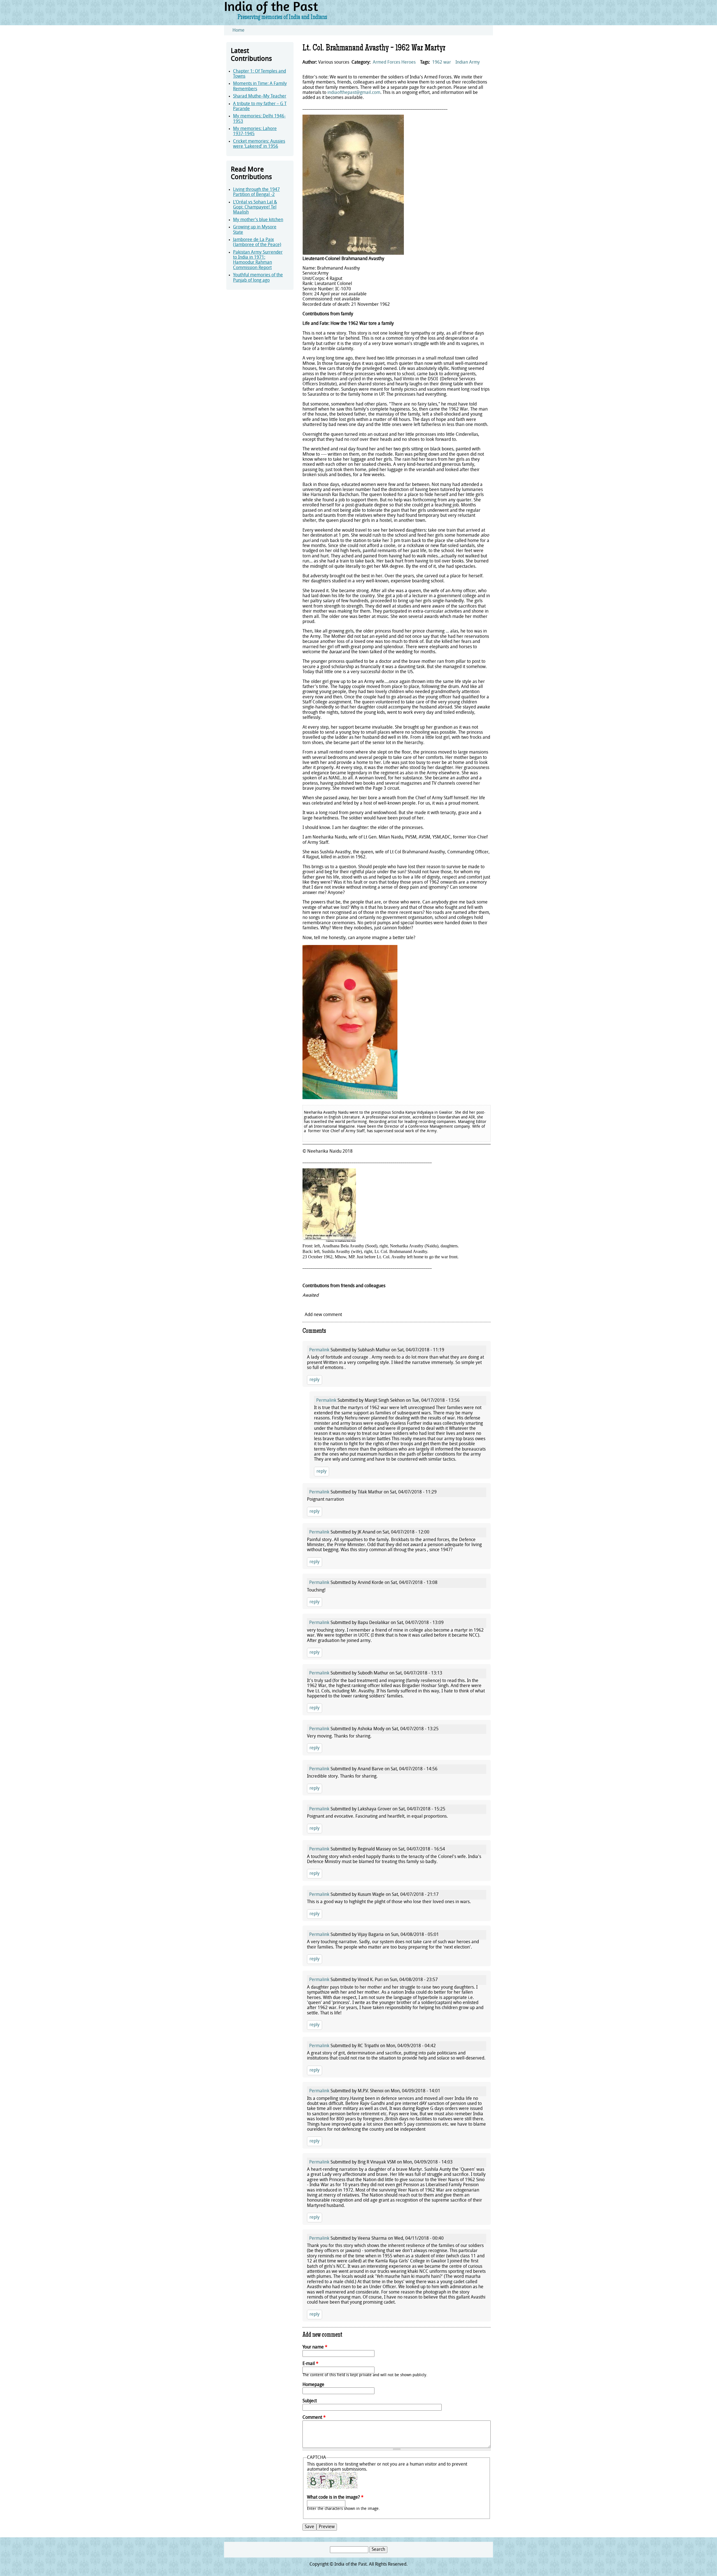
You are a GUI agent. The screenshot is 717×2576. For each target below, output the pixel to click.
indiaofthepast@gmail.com (354, 93)
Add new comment (323, 1315)
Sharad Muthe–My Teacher (260, 96)
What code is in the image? (335, 2498)
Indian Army (468, 62)
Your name (315, 2347)
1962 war (442, 62)
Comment (314, 2418)
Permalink (319, 1350)
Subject (310, 2401)
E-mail (310, 2364)
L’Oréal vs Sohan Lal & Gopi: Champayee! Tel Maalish (255, 208)
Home (238, 31)
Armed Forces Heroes (394, 62)
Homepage (313, 2385)
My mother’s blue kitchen (258, 220)
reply (315, 1380)
